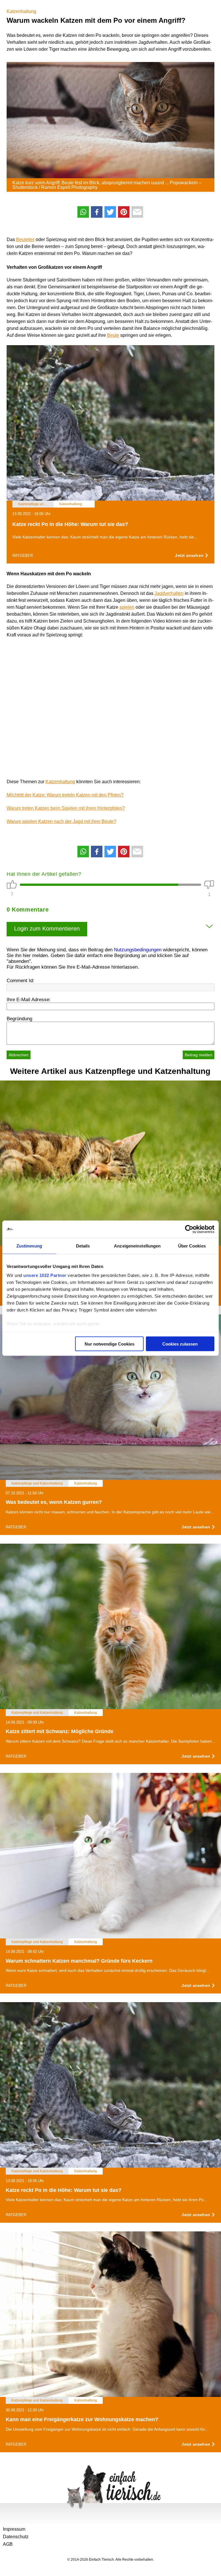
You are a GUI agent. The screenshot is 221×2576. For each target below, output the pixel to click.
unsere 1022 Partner (45, 1275)
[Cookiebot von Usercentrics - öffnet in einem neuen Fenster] (189, 1229)
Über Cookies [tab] (192, 1246)
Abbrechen (19, 1055)
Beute (113, 335)
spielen (127, 607)
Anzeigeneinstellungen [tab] (137, 1246)
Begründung (19, 1019)
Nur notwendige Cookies (109, 1344)
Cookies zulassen (180, 1344)
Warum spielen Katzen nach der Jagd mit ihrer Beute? (61, 821)
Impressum (14, 2529)
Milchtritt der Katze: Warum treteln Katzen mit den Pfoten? (65, 795)
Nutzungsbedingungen (138, 950)
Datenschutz (16, 2537)
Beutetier (25, 239)
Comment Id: (20, 981)
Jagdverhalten (169, 593)
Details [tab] (83, 1246)
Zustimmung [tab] (29, 1246)
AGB (8, 2544)
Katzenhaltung (21, 11)
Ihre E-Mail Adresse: (29, 1000)
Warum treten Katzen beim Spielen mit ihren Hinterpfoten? (66, 808)
